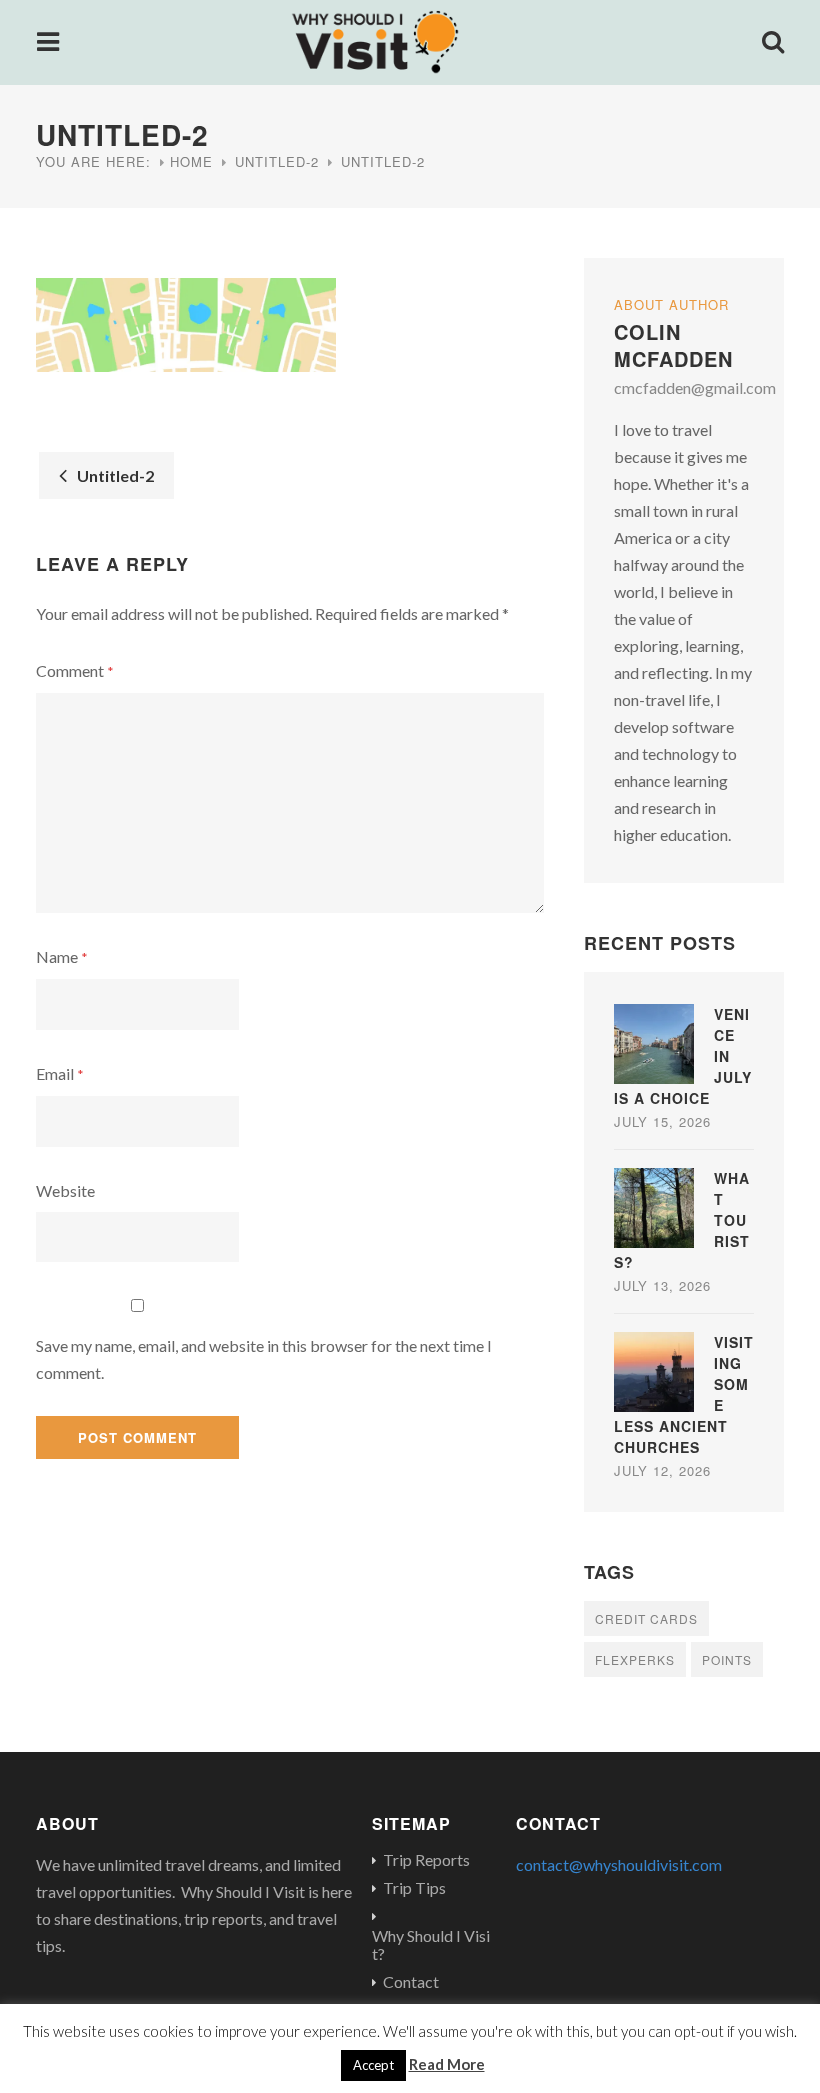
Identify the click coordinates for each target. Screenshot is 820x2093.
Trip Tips (414, 1888)
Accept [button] (373, 2065)
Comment (75, 670)
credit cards (646, 1618)
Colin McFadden (673, 345)
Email (60, 1073)
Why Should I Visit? (431, 1945)
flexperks (635, 1659)
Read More (447, 2064)
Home (191, 161)
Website (65, 1190)
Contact (411, 1982)
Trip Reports (426, 1860)
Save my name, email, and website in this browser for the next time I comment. (264, 1359)
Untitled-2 (277, 161)
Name (62, 956)
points (727, 1659)
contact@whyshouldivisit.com (619, 1864)
